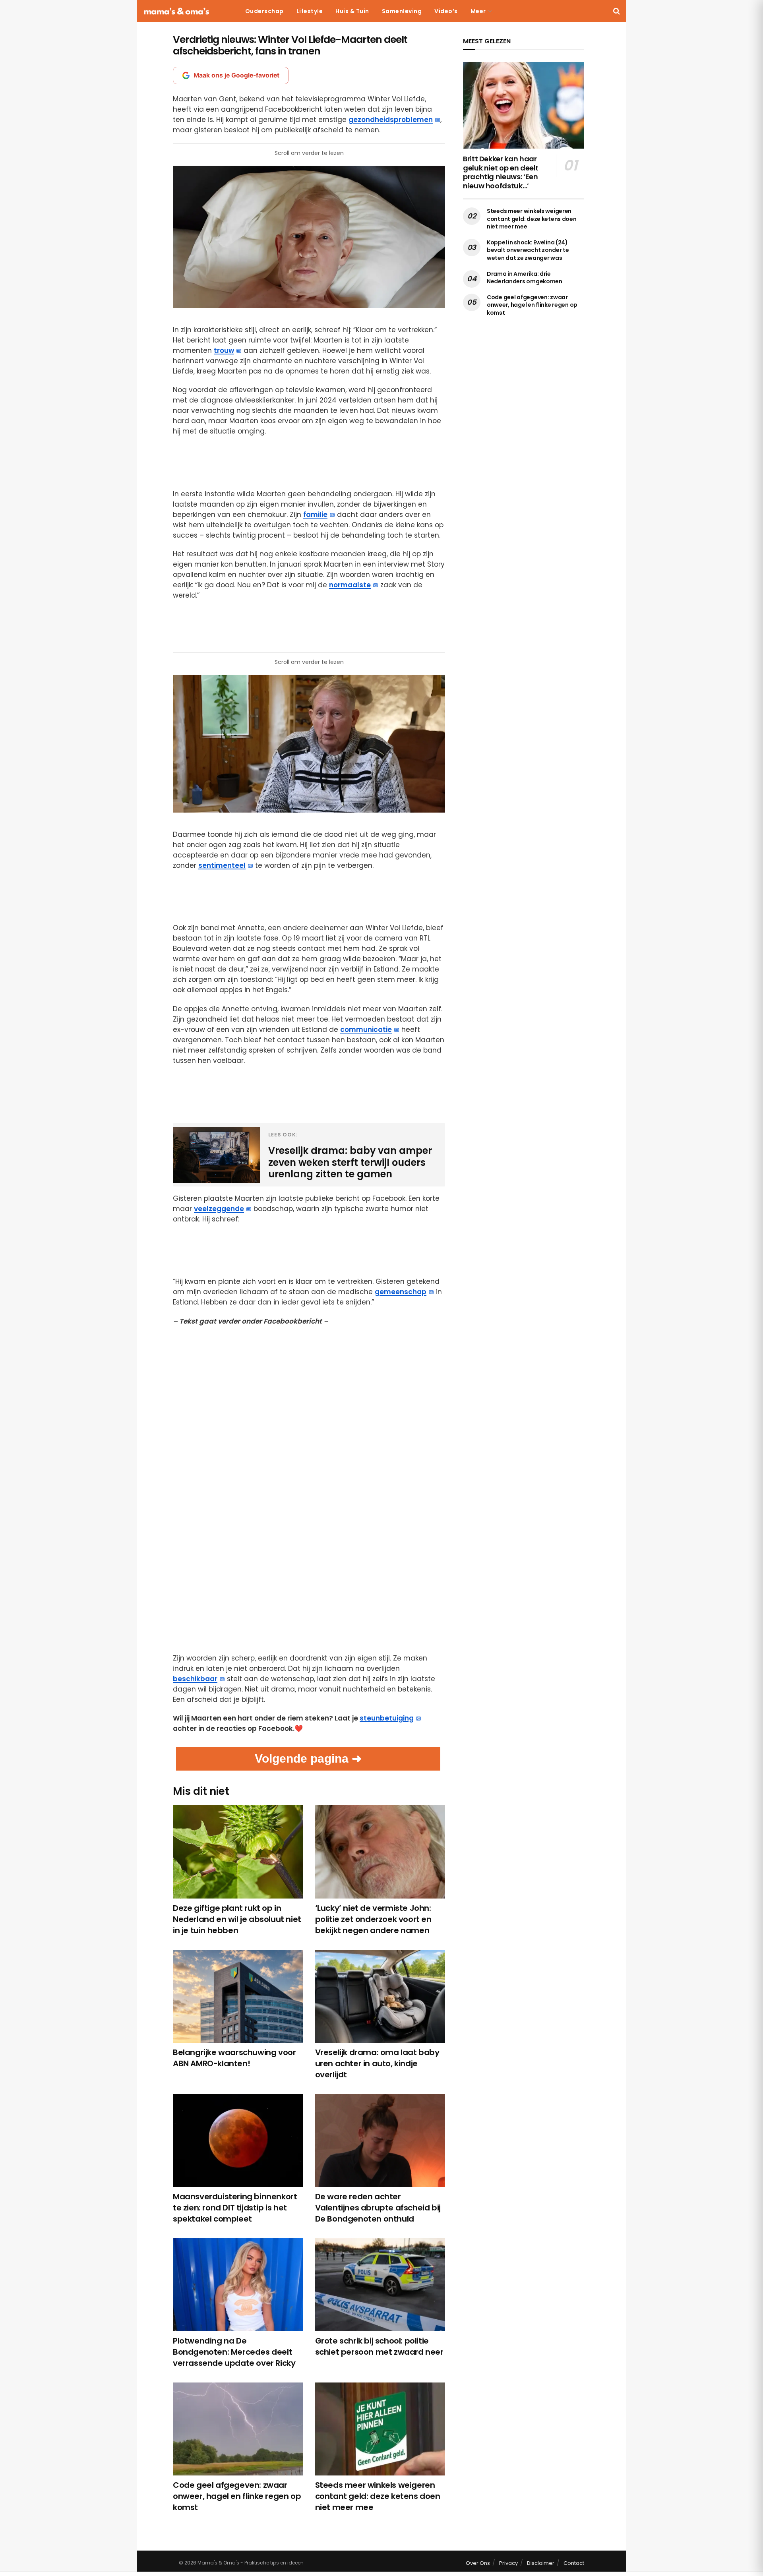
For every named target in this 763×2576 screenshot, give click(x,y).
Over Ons (478, 2563)
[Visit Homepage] (176, 11)
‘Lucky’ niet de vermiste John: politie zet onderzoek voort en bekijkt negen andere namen (373, 1919)
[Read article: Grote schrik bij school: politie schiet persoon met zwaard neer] (380, 2285)
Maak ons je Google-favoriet (236, 75)
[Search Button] (617, 11)
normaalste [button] (350, 585)
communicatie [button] (366, 1030)
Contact (574, 2563)
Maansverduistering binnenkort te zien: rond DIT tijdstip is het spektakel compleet (235, 2208)
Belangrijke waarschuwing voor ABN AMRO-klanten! (234, 2058)
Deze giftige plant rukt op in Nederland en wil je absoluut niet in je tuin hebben (237, 1919)
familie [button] (315, 515)
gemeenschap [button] (401, 1292)
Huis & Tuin (352, 11)
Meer (478, 11)
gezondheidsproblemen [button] (391, 120)
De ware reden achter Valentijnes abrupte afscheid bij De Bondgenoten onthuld (378, 2208)
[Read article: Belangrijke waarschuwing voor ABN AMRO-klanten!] (238, 1996)
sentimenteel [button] (222, 865)
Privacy (508, 2563)
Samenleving (402, 11)
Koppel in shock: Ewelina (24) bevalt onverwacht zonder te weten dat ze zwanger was (528, 250)
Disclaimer (541, 2563)
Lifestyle (310, 11)
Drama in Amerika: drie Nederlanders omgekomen (525, 278)
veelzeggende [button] (219, 1209)
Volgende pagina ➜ (308, 1758)
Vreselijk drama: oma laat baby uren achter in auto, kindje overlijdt (377, 2063)
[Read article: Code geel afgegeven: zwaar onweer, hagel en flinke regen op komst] (238, 2429)
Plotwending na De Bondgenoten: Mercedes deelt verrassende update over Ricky (234, 2352)
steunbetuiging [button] (387, 1718)
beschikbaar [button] (195, 1679)
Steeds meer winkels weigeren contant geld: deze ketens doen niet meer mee (378, 2496)
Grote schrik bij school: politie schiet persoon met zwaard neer (379, 2346)
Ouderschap (264, 11)
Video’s (446, 11)
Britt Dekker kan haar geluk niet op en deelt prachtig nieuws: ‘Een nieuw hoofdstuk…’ (501, 172)
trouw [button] (224, 350)
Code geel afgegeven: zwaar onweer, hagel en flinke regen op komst (237, 2496)
